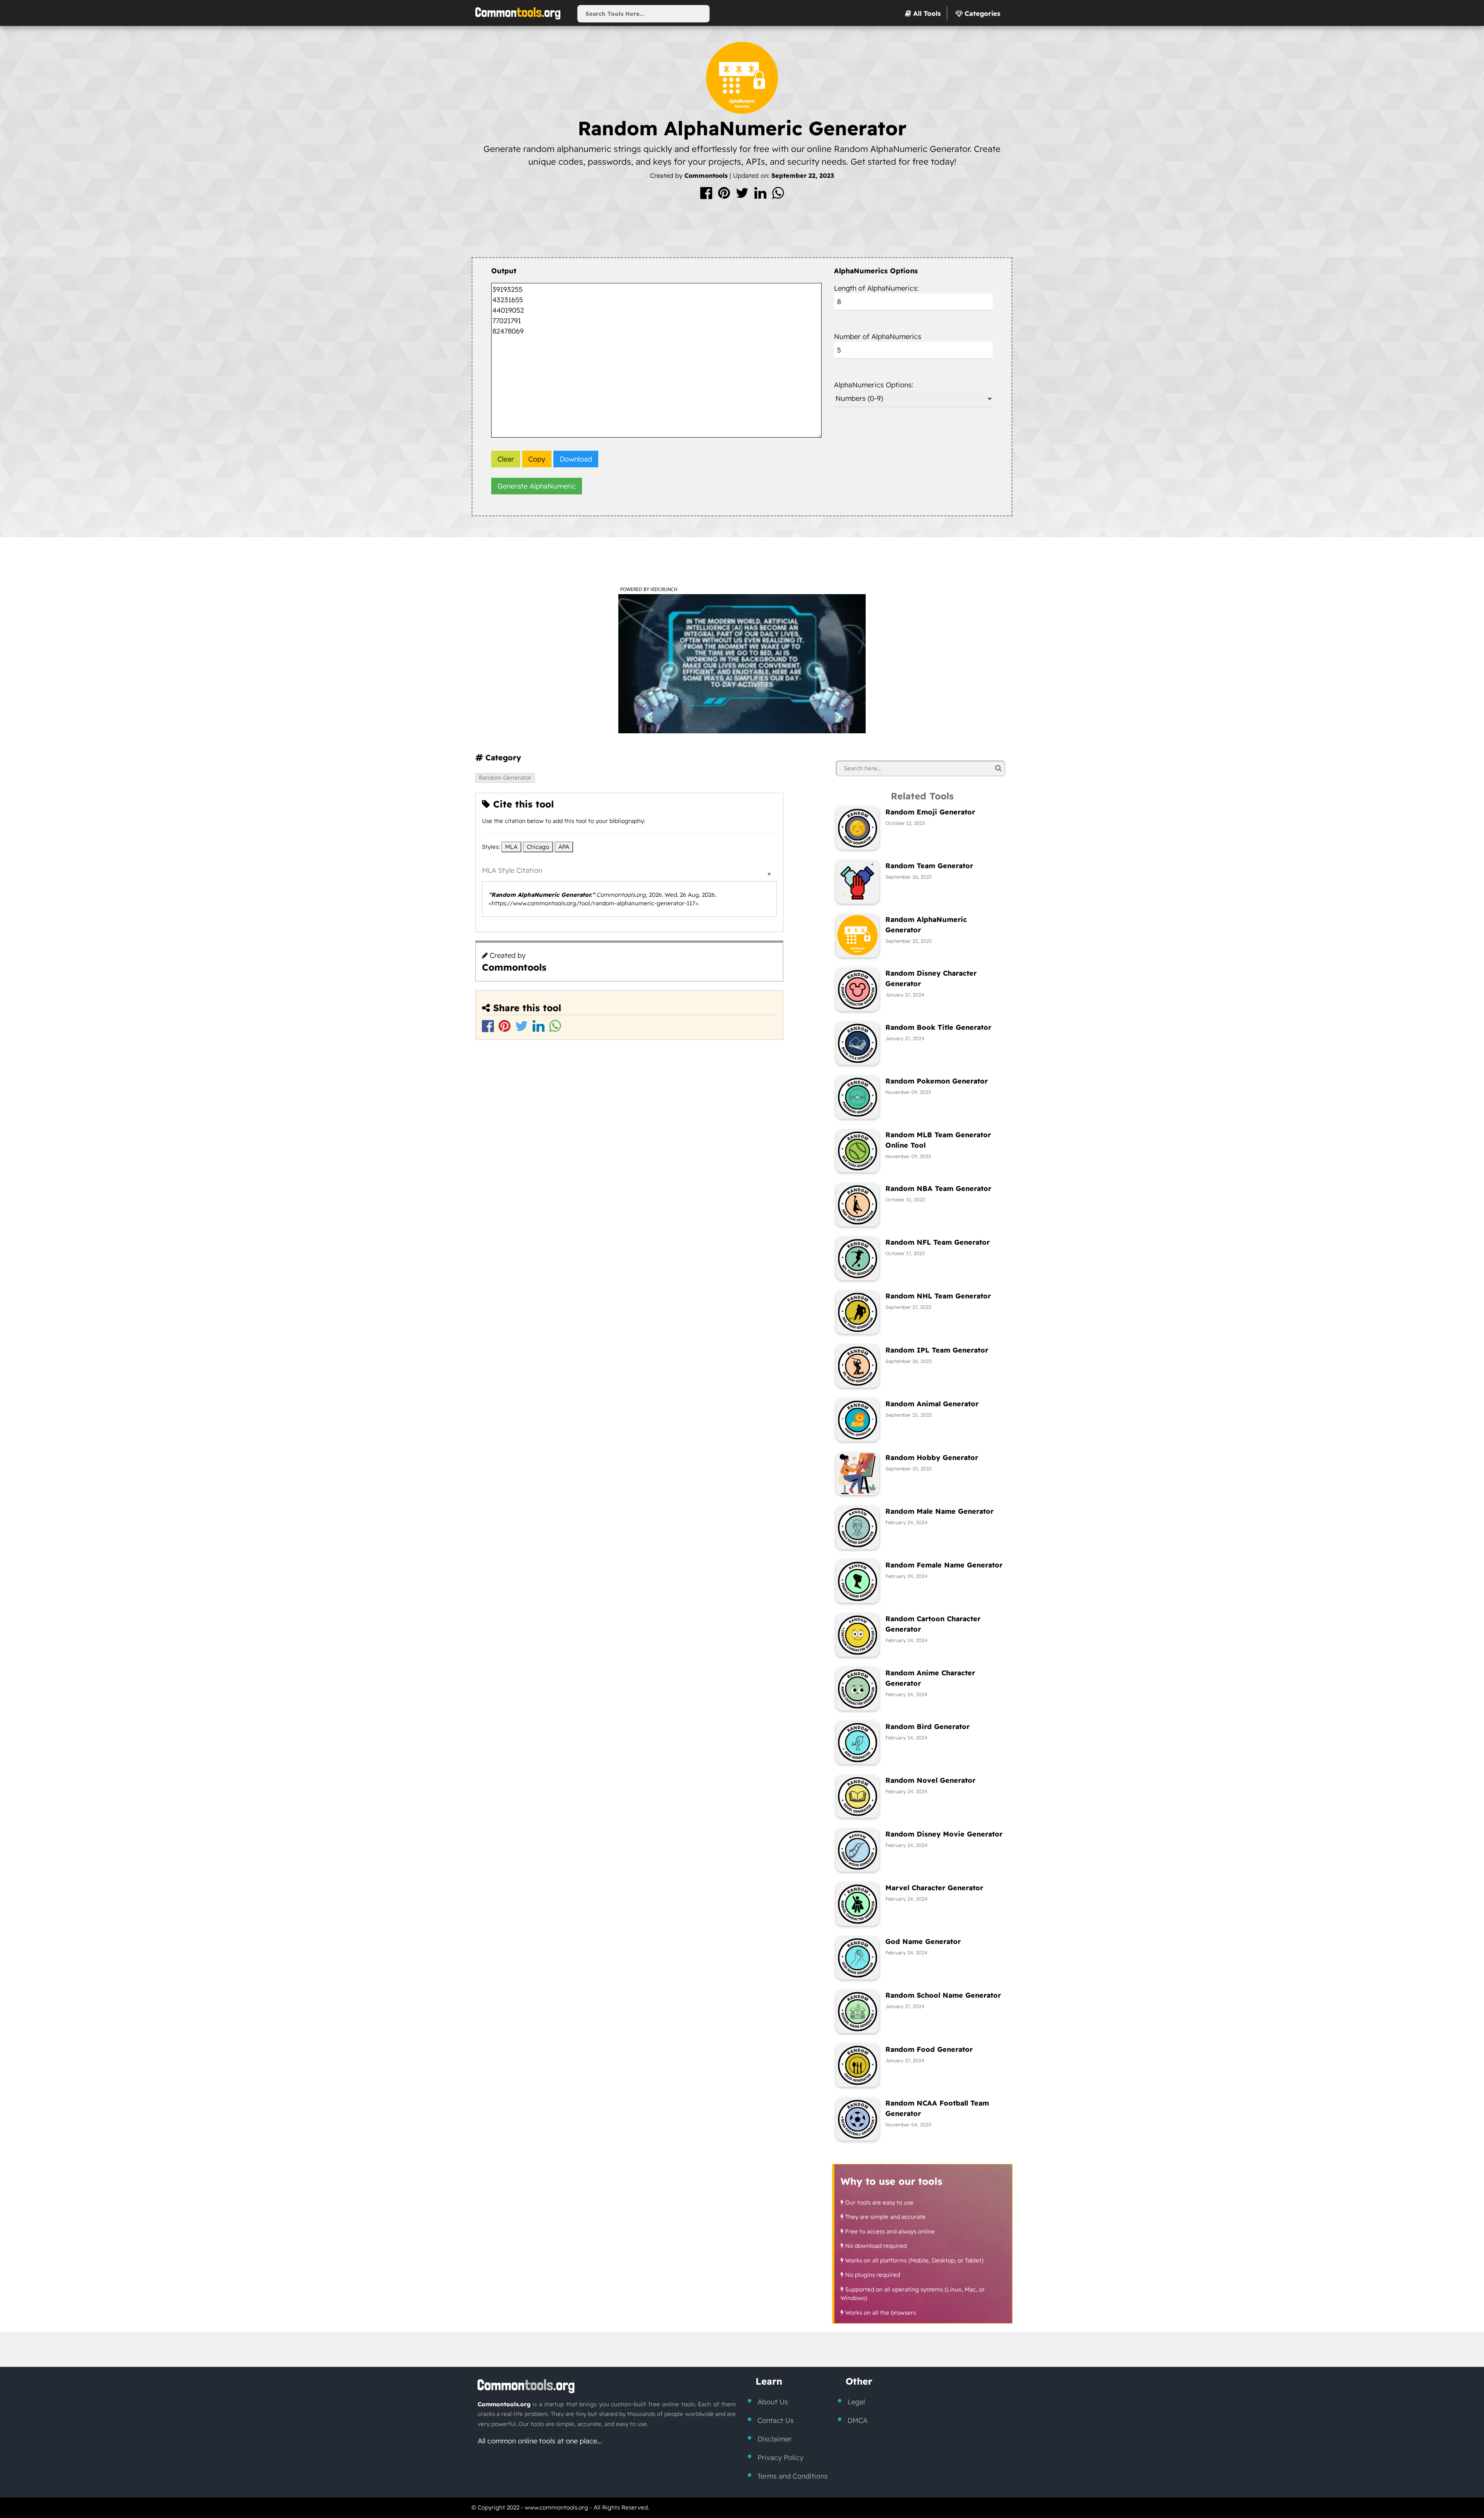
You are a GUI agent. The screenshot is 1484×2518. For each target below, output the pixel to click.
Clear (506, 459)
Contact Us (776, 2420)
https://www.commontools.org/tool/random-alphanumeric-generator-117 (593, 903)
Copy (537, 459)
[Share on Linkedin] (761, 196)
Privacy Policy (780, 2458)
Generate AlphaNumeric (537, 486)
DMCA (858, 2420)
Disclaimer (775, 2439)
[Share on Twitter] (743, 196)
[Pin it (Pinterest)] (725, 196)
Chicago (538, 847)
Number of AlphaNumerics (878, 336)
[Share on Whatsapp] (778, 196)
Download (576, 459)
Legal (856, 2402)
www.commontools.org (556, 2507)
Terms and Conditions (793, 2476)
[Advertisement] (742, 231)
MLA (511, 847)
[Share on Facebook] (707, 196)
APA (564, 847)
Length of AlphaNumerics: (876, 288)
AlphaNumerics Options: (874, 385)
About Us (773, 2402)
